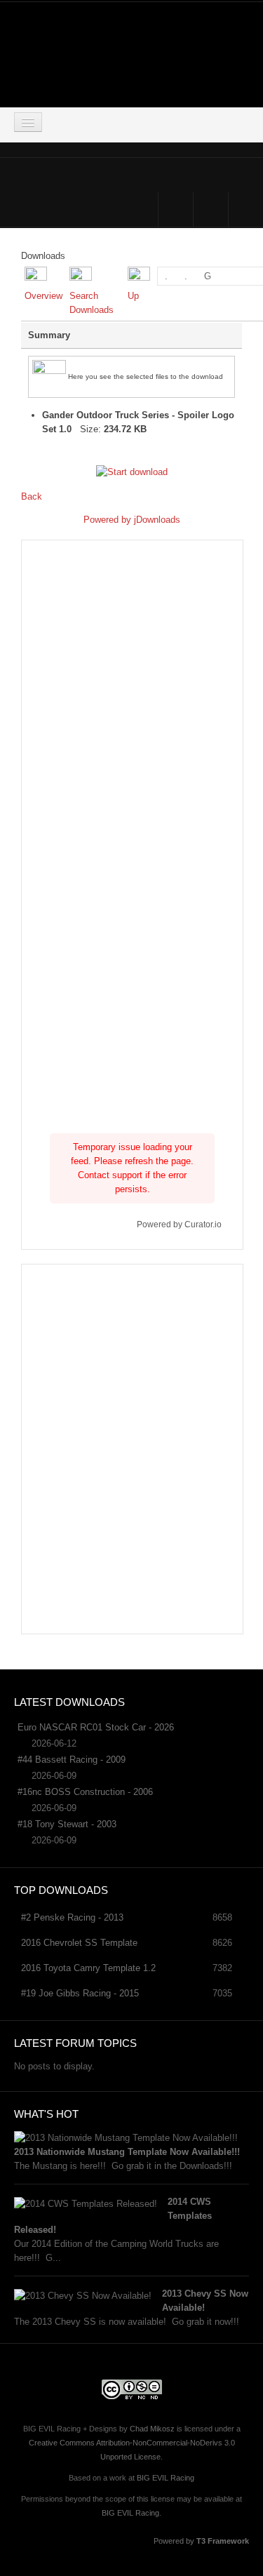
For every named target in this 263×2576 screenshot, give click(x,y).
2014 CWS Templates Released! (113, 2216)
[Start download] (132, 471)
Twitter (211, 209)
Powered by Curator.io (179, 1224)
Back (32, 496)
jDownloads (157, 520)
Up (133, 296)
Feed (246, 209)
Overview (43, 296)
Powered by (109, 520)
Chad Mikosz (152, 2429)
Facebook (176, 209)
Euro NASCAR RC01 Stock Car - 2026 (96, 1727)
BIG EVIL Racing (166, 2478)
